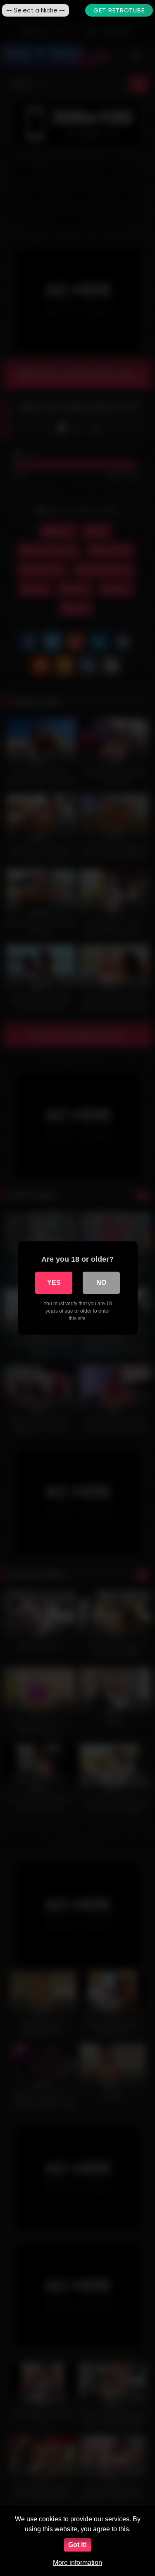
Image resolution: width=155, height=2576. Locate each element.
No (101, 1283)
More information (77, 2563)
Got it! (77, 2545)
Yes (54, 1283)
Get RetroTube (119, 10)
